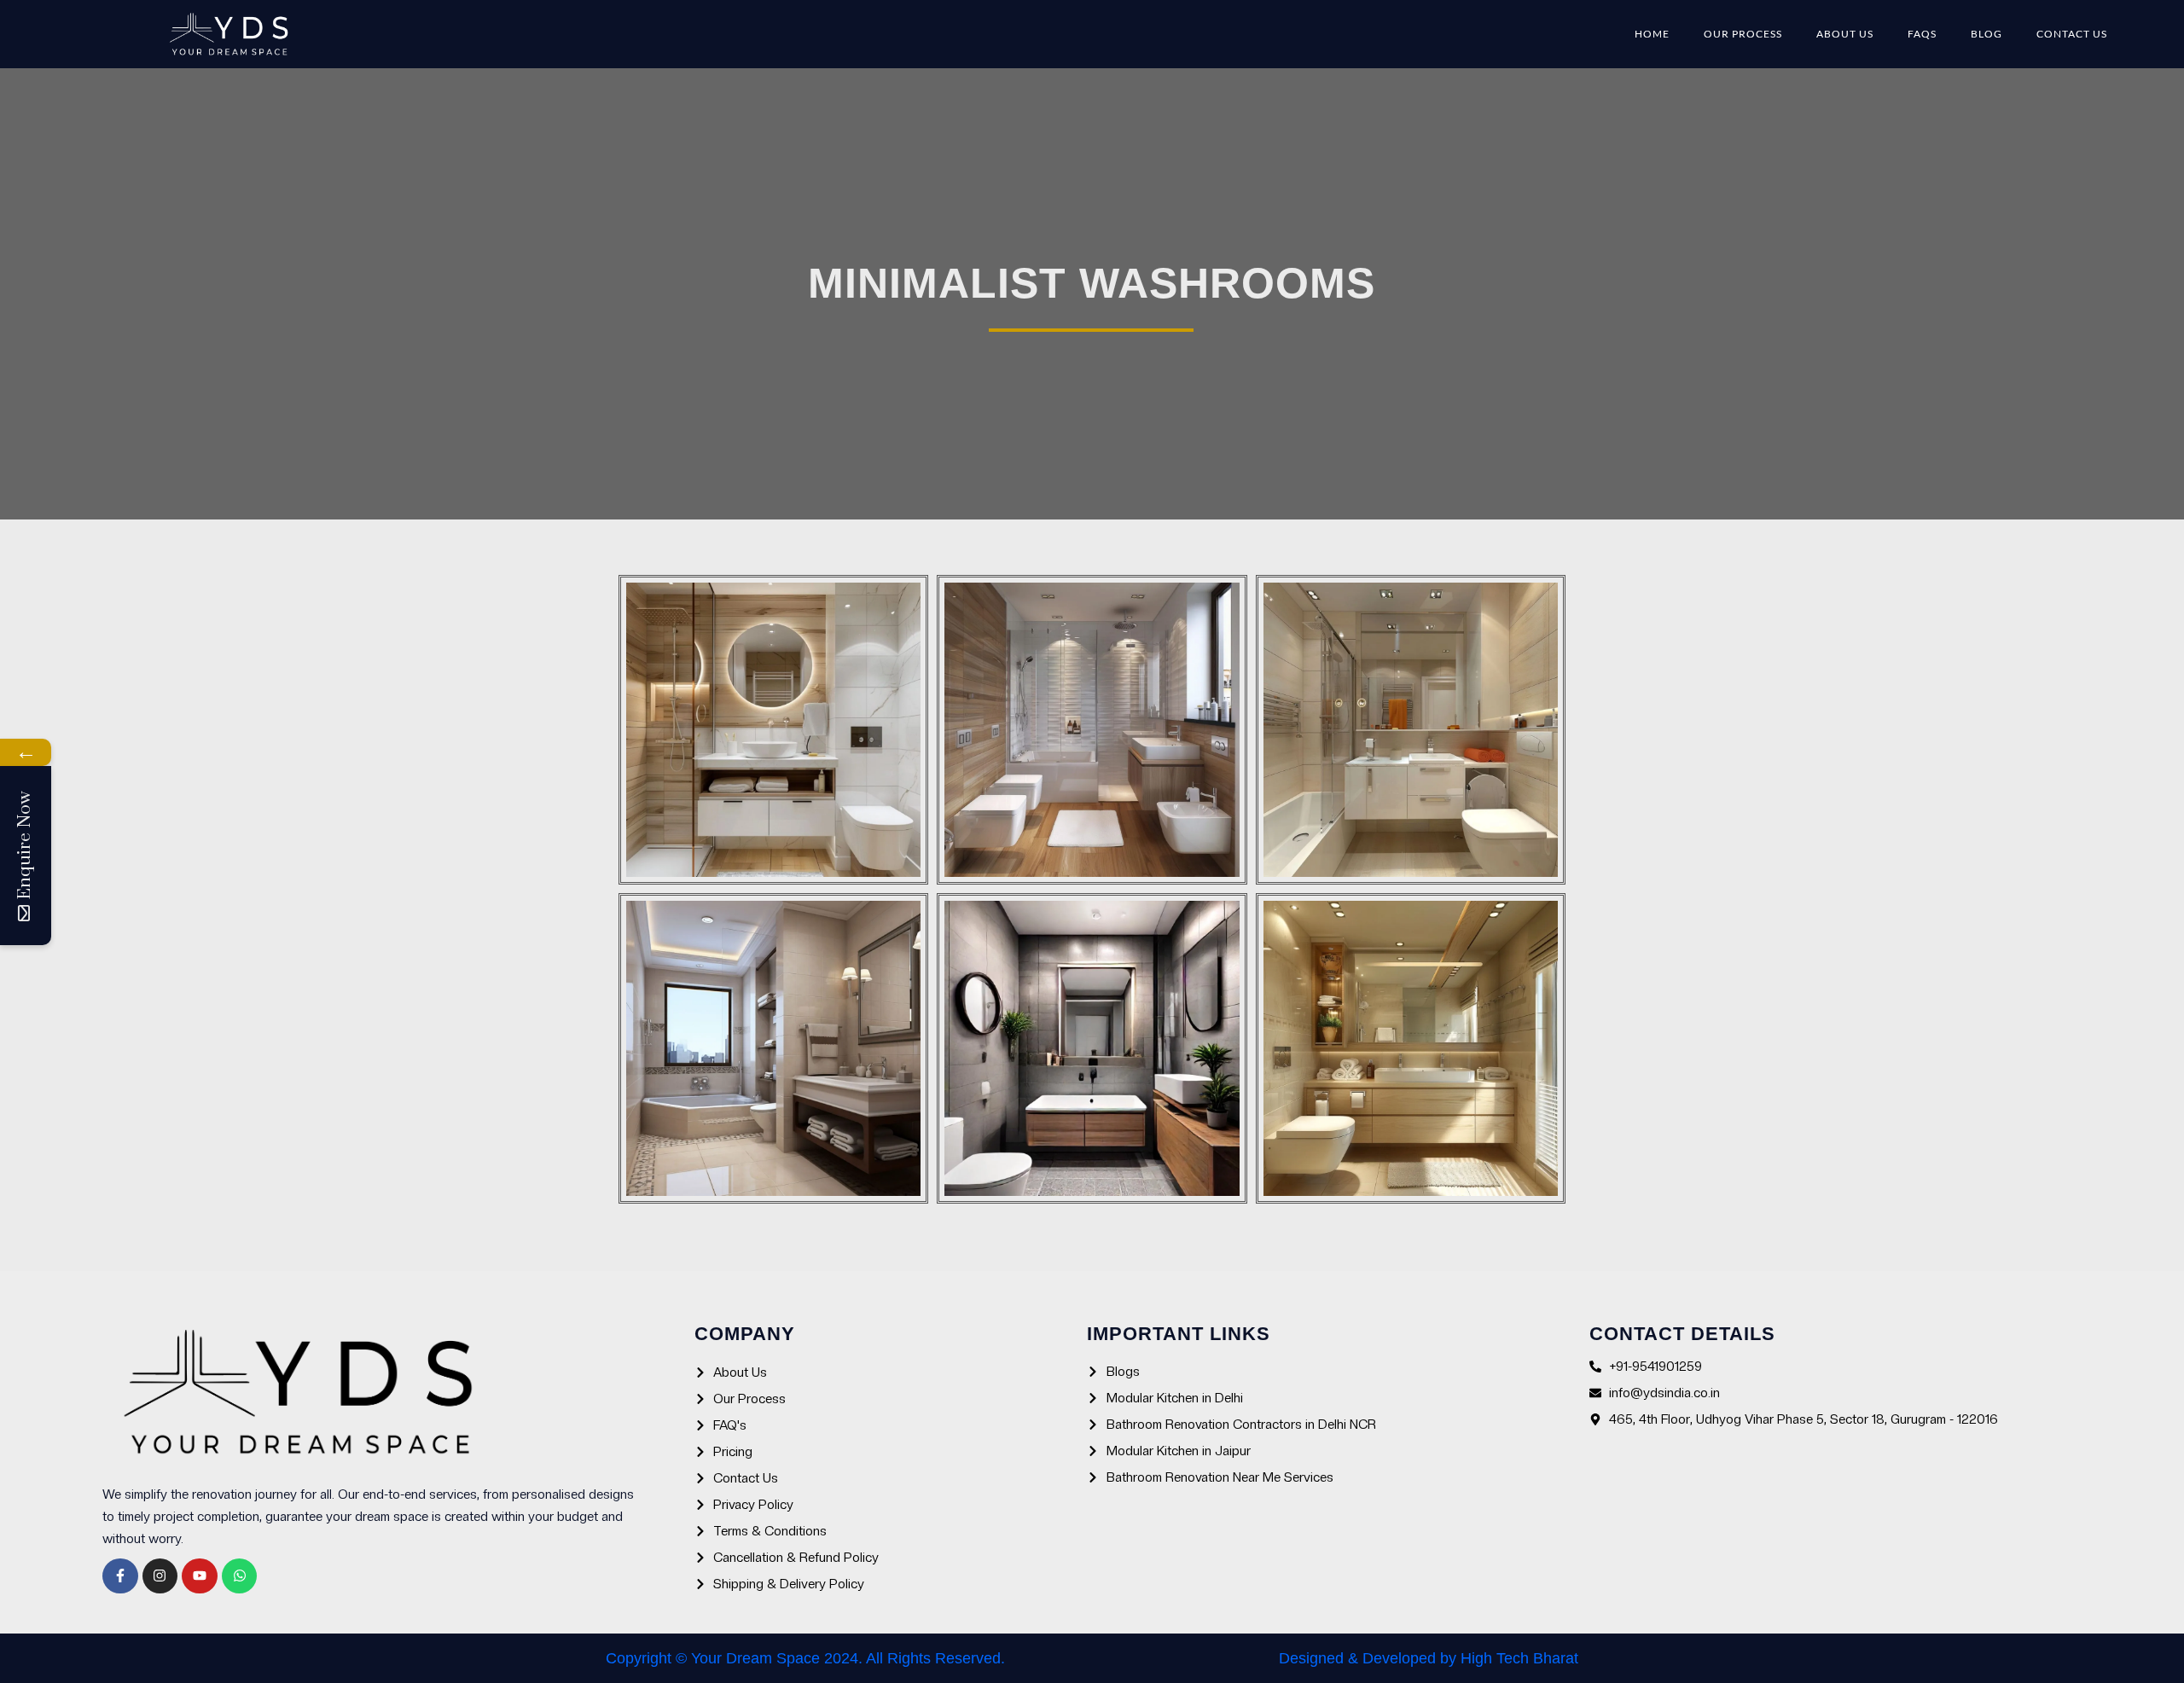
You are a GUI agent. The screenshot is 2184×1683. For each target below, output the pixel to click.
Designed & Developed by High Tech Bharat (1429, 1658)
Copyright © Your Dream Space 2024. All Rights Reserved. (805, 1658)
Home (1652, 34)
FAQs (1922, 34)
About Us (1845, 34)
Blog (1987, 34)
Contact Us (2072, 34)
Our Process (1743, 34)
